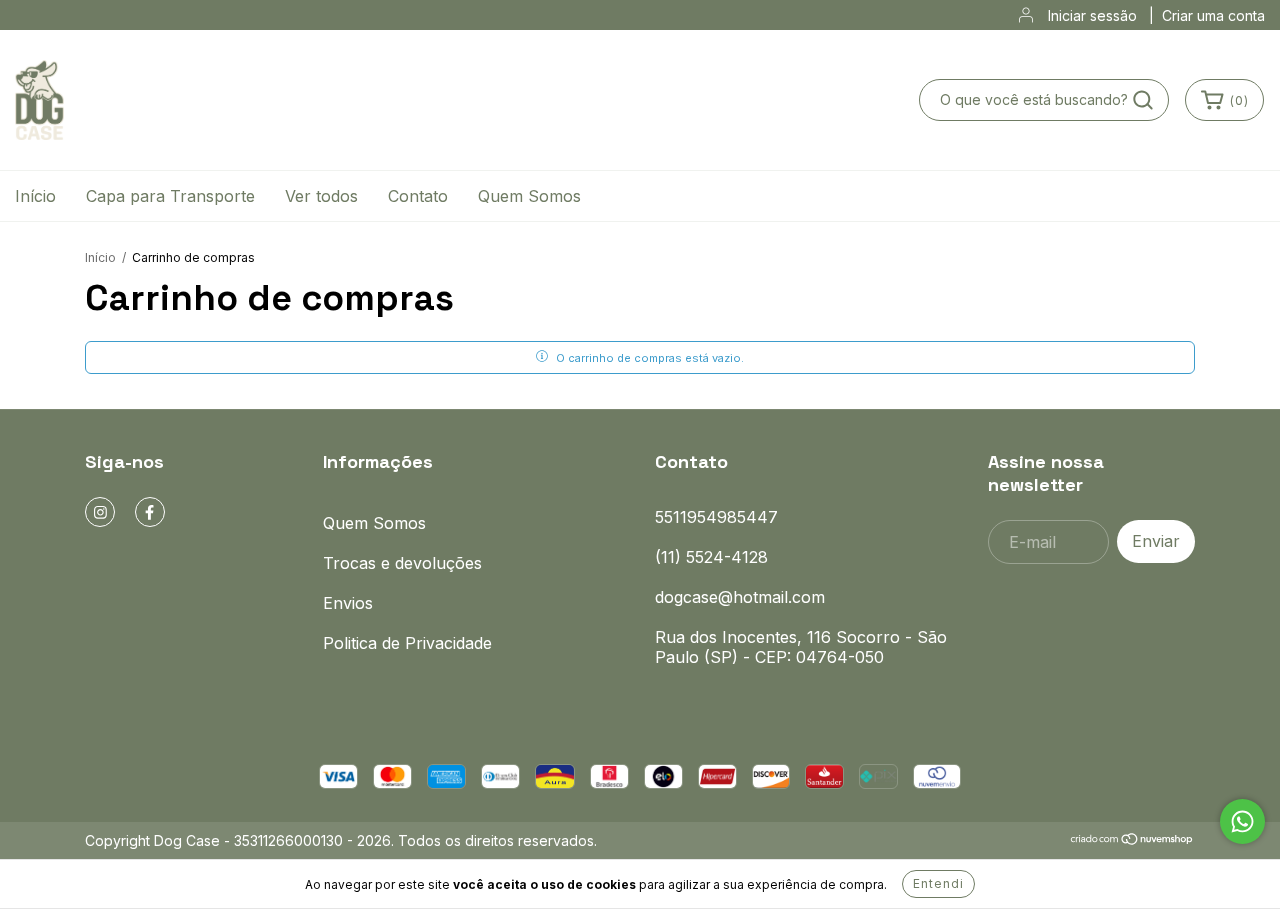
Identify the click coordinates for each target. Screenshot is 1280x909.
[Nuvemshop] (1132, 840)
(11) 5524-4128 (711, 557)
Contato (418, 196)
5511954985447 (716, 517)
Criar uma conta (1213, 15)
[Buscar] (1143, 100)
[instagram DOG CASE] (100, 512)
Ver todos (321, 196)
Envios (348, 603)
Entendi (938, 883)
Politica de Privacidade (407, 643)
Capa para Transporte (170, 196)
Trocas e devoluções (402, 563)
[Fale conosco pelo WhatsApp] (1242, 821)
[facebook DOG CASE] (150, 512)
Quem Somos (529, 196)
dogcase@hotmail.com (740, 597)
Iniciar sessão (1092, 15)
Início (35, 196)
